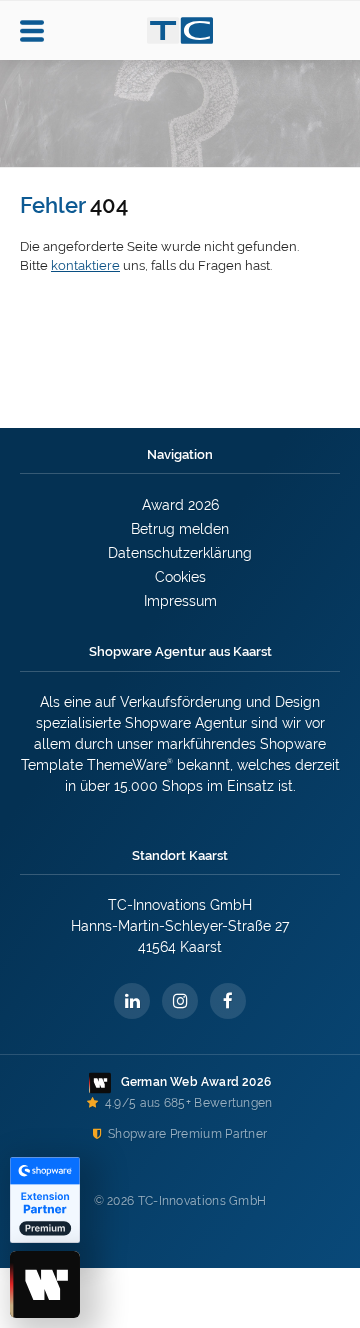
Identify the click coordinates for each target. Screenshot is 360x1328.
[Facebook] (228, 1001)
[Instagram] (180, 1001)
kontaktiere (85, 265)
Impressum (180, 601)
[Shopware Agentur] (180, 41)
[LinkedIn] (132, 1001)
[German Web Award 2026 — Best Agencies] (45, 1284)
